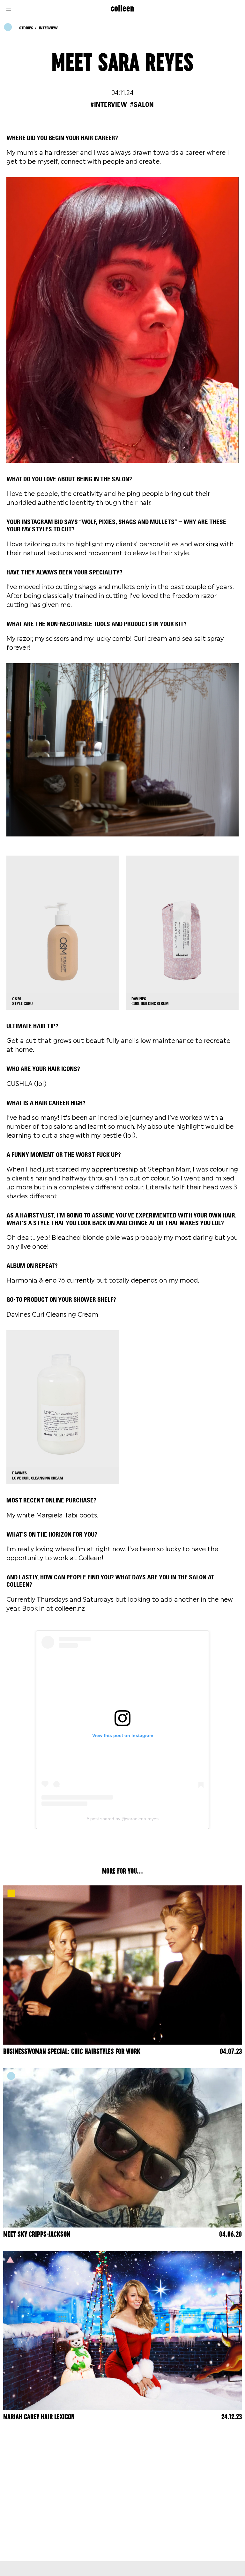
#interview (109, 105)
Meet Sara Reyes (122, 63)
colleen (122, 9)
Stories (26, 28)
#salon (142, 105)
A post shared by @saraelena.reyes (122, 1819)
